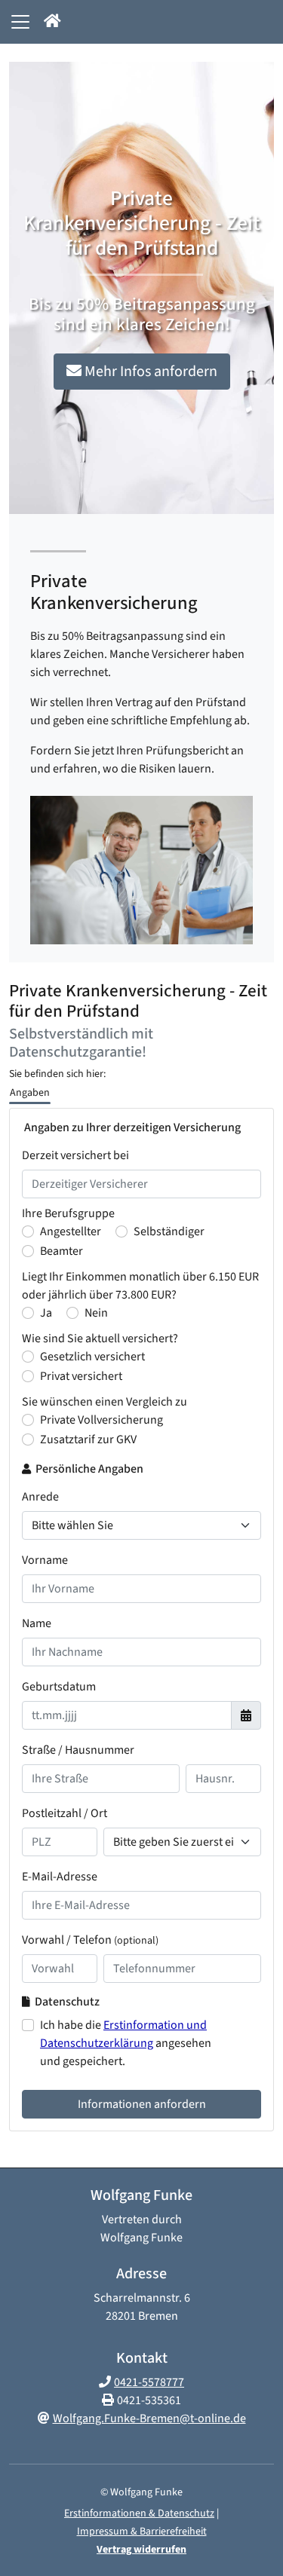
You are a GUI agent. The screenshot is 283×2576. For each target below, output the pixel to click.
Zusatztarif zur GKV (88, 1439)
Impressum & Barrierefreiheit (142, 2532)
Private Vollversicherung (102, 1420)
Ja (46, 1313)
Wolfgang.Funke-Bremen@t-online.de (149, 2418)
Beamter (62, 1251)
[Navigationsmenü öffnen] (20, 22)
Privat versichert (81, 1376)
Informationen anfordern (142, 2104)
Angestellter (71, 1231)
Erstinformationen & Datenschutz (139, 2513)
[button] (52, 22)
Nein (96, 1313)
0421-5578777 (149, 2382)
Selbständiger (169, 1231)
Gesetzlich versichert (92, 1357)
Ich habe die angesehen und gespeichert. (126, 2043)
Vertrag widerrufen (141, 2550)
